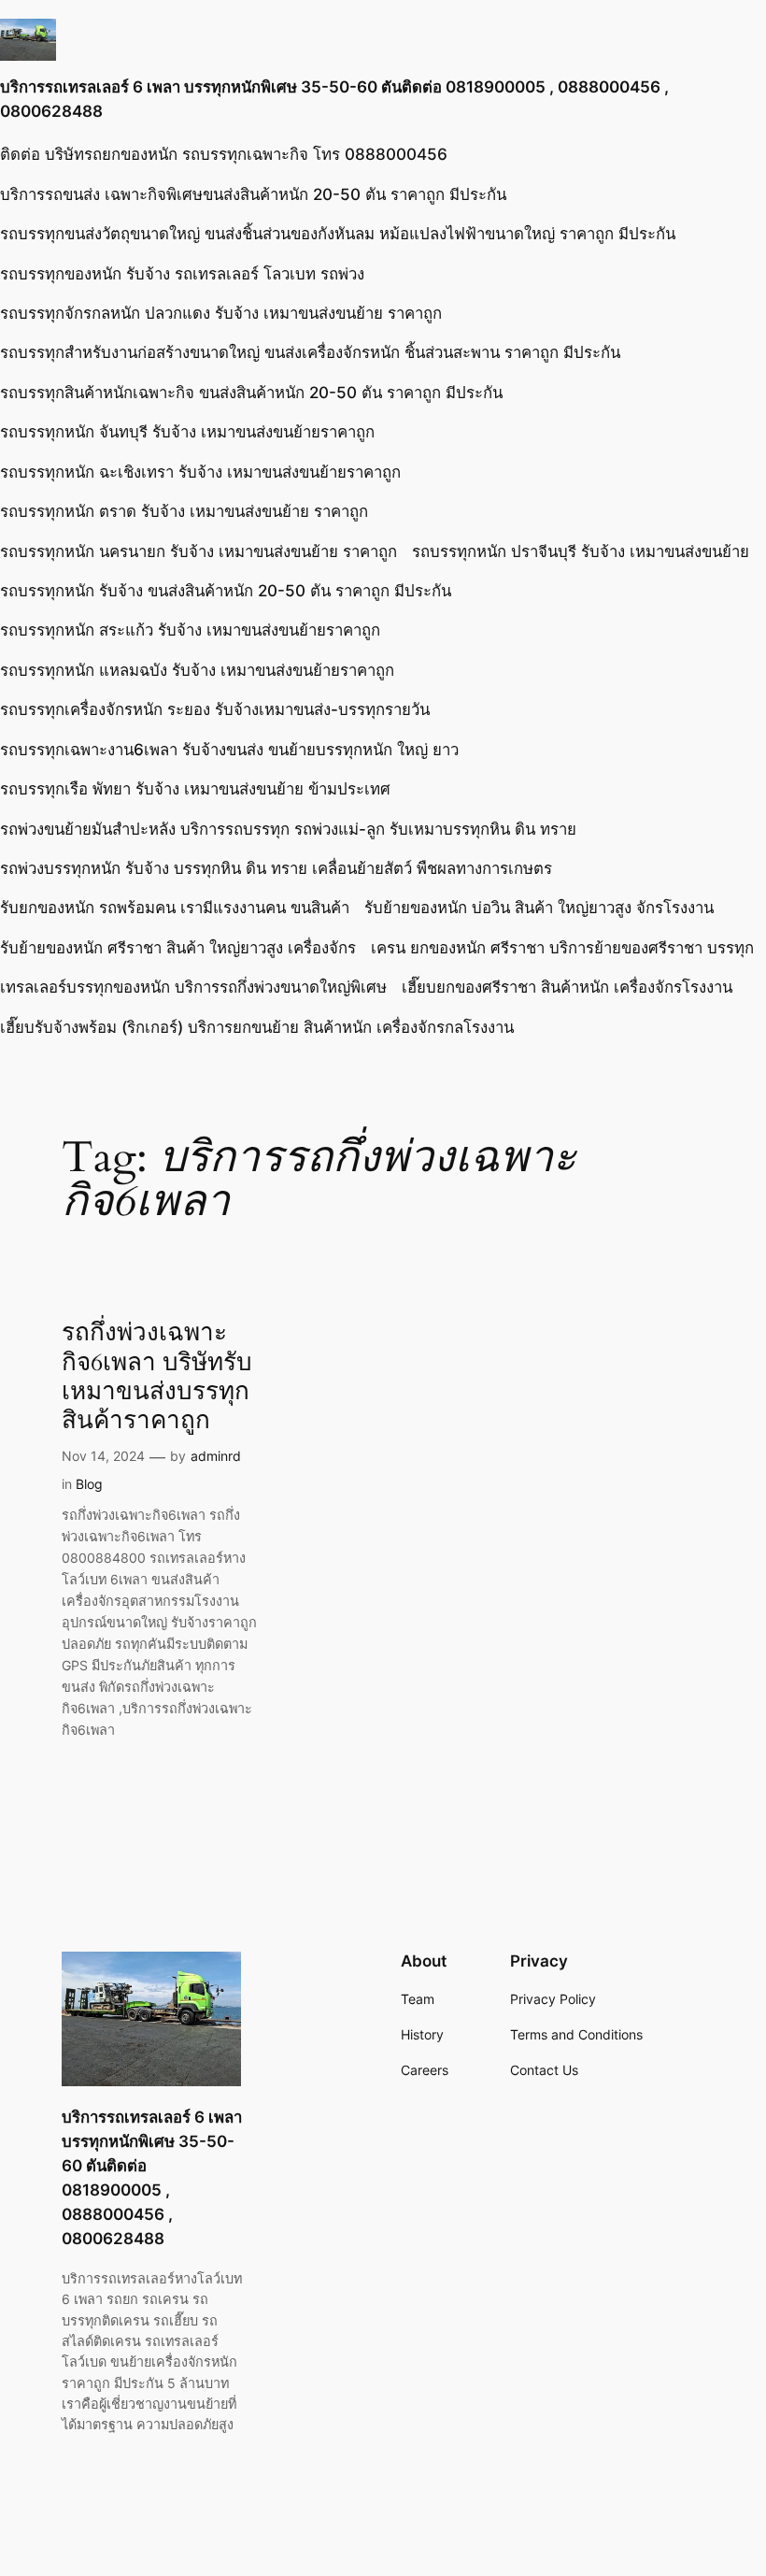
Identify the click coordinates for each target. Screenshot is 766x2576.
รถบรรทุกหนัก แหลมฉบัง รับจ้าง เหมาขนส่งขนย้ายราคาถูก (197, 670)
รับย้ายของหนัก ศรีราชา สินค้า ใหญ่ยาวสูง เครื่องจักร (178, 948)
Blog (89, 1484)
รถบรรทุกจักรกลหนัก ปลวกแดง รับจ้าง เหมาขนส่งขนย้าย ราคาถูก (221, 313)
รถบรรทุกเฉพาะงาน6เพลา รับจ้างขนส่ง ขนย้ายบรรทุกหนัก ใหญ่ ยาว (229, 750)
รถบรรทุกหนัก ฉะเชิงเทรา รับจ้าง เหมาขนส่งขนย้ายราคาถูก (200, 472)
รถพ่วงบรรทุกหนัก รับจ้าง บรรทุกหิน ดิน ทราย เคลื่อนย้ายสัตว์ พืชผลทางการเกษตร (276, 868)
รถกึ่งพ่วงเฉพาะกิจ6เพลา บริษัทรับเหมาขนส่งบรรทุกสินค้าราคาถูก (157, 1376)
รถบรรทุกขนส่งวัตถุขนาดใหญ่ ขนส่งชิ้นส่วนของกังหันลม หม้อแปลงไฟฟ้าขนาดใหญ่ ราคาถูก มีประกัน (338, 234)
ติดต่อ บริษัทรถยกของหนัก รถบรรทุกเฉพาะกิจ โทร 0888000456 (224, 154)
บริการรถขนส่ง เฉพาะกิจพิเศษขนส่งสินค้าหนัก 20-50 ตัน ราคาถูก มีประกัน (253, 194)
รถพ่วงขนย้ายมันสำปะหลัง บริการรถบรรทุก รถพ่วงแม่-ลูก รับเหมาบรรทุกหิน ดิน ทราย (288, 829)
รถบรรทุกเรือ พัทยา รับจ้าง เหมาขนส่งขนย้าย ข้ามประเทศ (195, 789)
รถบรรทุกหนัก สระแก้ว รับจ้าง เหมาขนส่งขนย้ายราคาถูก (190, 630)
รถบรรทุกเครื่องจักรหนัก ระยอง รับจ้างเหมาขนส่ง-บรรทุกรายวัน (215, 709)
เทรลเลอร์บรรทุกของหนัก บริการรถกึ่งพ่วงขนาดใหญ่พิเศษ (193, 987)
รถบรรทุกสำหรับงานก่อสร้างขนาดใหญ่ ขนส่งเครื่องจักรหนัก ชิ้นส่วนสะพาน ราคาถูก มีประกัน (310, 352)
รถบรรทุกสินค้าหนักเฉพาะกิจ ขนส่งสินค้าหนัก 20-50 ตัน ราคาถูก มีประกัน (251, 393)
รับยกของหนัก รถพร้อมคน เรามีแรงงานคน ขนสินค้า (175, 908)
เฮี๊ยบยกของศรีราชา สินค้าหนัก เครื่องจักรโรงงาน (567, 987)
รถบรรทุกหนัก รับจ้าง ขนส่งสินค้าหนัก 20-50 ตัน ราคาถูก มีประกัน (226, 591)
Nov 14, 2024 (103, 1456)
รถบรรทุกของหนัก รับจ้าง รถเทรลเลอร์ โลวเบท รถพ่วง (182, 274)
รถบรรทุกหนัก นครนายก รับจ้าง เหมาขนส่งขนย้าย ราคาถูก (199, 551)
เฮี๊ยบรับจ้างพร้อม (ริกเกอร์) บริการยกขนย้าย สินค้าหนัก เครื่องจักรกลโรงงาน (257, 1027)
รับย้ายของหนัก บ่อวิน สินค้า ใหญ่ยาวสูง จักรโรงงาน (539, 908)
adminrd (216, 1456)
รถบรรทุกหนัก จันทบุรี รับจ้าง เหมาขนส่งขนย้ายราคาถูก (187, 432)
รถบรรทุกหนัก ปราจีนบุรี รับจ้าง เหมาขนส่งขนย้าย (581, 551)
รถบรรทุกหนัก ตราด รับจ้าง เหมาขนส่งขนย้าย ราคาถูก (184, 511)
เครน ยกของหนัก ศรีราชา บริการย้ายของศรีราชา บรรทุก (562, 948)
